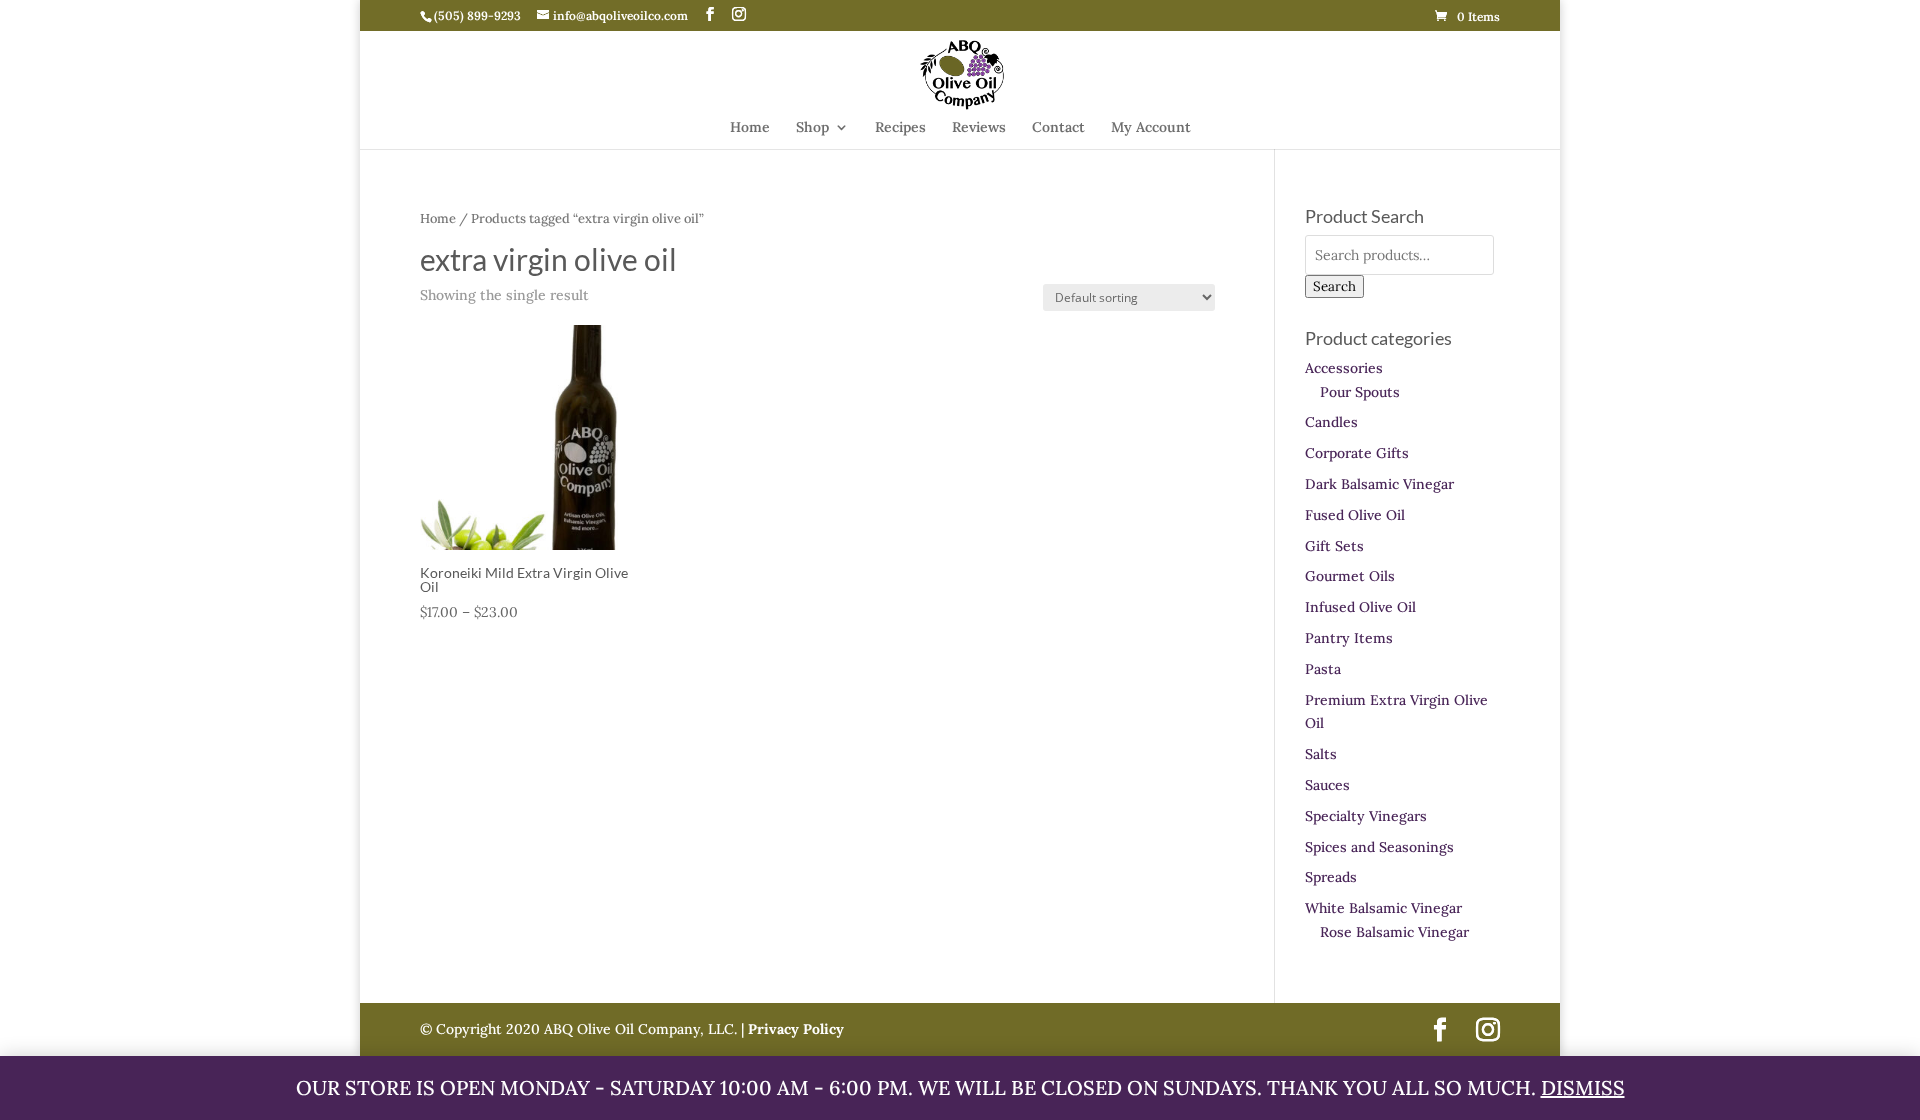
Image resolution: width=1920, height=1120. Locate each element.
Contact (1058, 128)
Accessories (1344, 368)
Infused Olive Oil (1360, 607)
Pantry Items (1349, 638)
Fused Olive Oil (1355, 515)
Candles (1331, 422)
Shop (812, 128)
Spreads (1331, 877)
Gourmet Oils (1350, 576)
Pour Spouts (1360, 392)
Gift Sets (1334, 546)
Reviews (979, 128)
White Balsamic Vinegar (1383, 908)
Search (1334, 286)
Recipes (900, 128)
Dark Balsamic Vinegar (1379, 484)
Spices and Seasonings (1379, 847)
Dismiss (1583, 1087)
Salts (1321, 754)
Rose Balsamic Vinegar (1394, 932)
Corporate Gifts (1357, 453)
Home (750, 128)
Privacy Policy (794, 1029)
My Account (1151, 128)
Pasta (1323, 669)
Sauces (1327, 785)
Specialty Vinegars (1366, 816)
